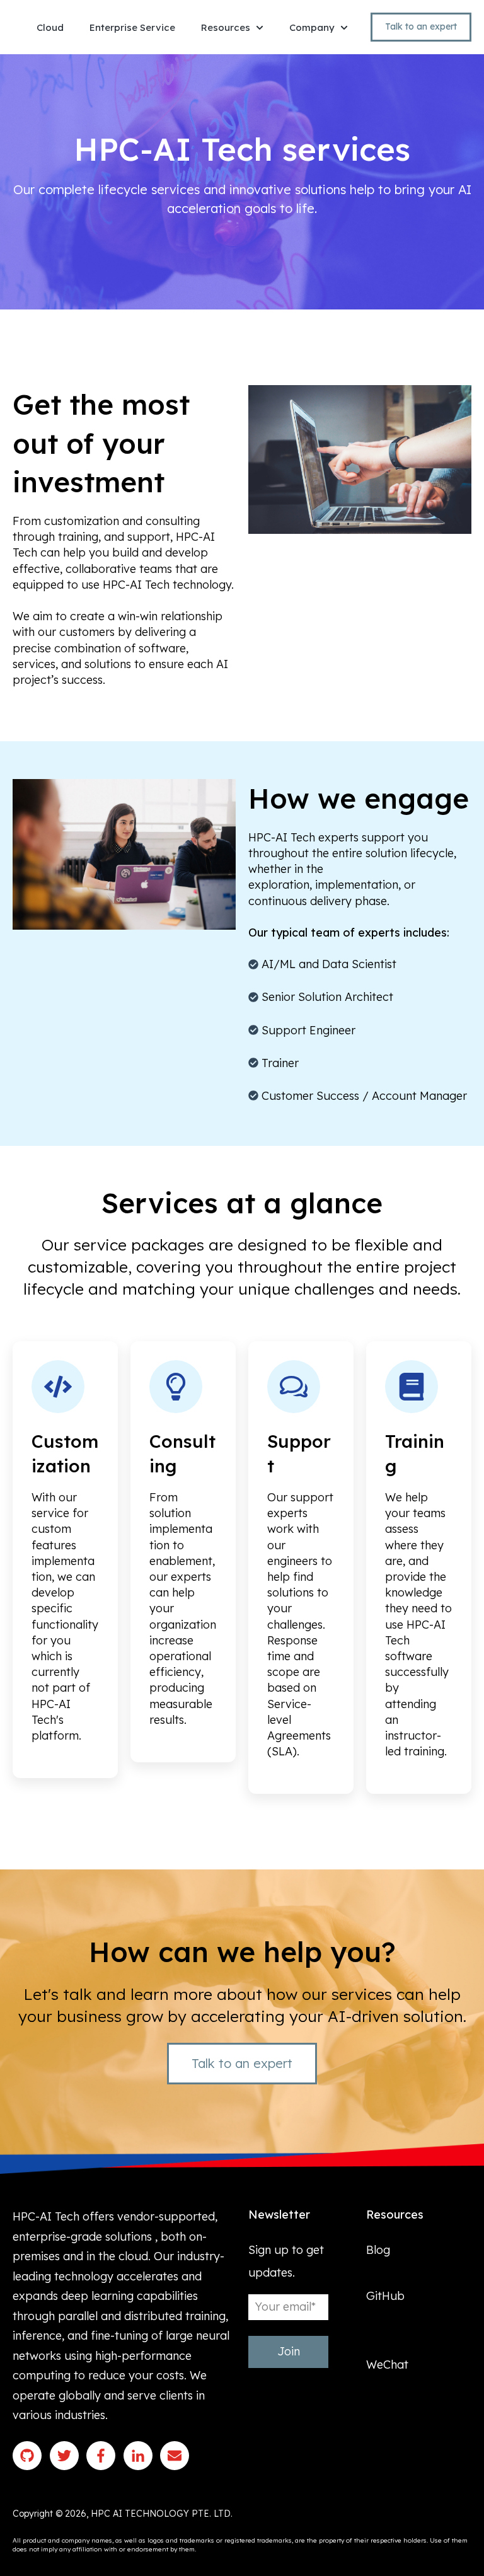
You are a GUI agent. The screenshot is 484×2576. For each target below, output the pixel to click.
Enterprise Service (132, 27)
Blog (378, 2250)
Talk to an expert (421, 26)
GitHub (385, 2296)
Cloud (50, 27)
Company (312, 27)
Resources (226, 27)
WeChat (387, 2365)
